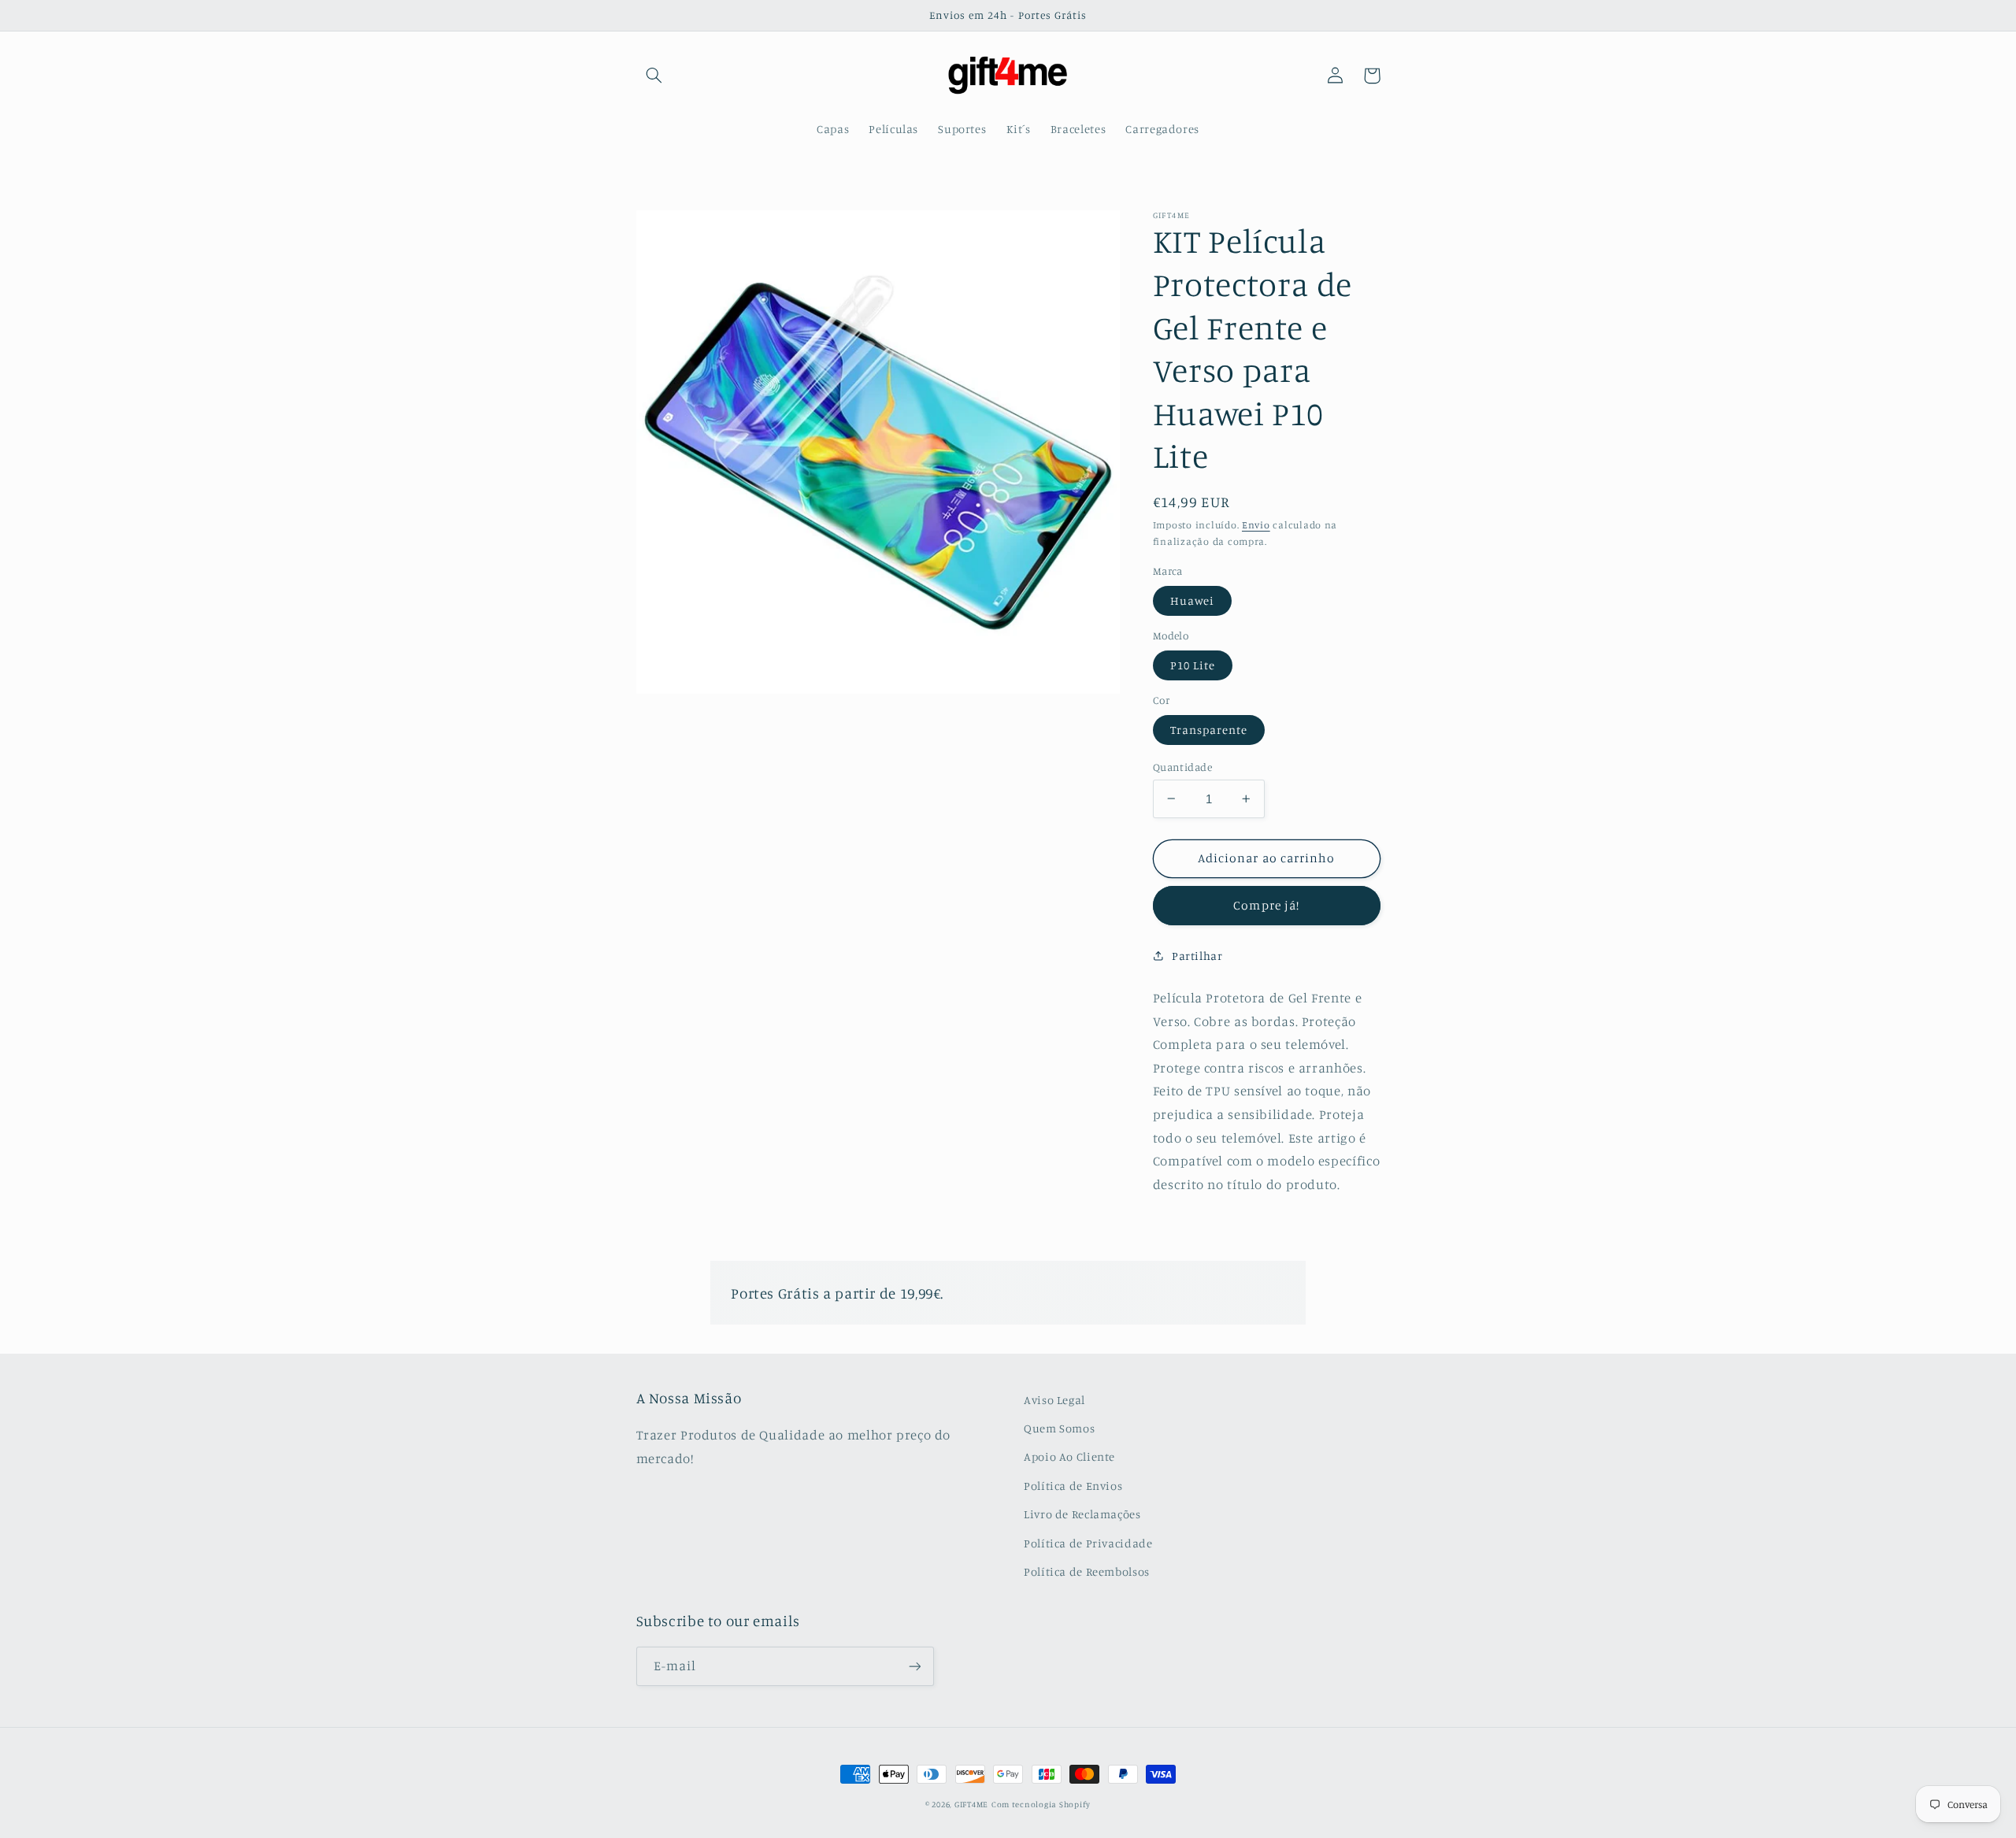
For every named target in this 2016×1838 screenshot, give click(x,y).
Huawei (1192, 600)
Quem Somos (1059, 1428)
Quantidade (1182, 766)
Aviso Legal (1054, 1400)
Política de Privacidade (1088, 1543)
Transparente (1209, 729)
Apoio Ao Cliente (1069, 1456)
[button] (654, 76)
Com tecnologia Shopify (1041, 1804)
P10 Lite (1193, 664)
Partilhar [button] (1197, 956)
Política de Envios (1073, 1486)
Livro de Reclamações (1082, 1514)
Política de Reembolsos (1087, 1571)
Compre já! (1266, 905)
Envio (1256, 525)
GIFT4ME (971, 1804)
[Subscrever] (914, 1666)
